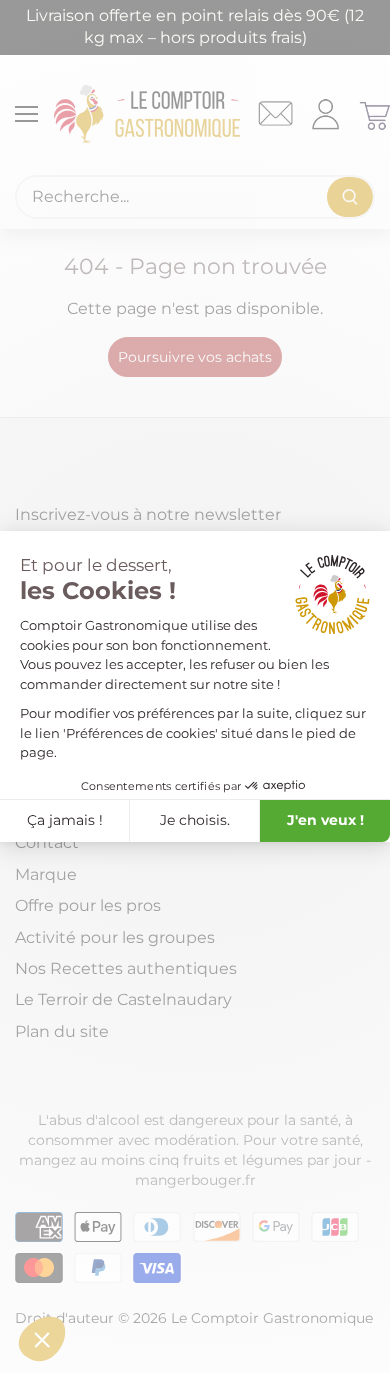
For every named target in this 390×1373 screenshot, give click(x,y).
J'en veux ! (325, 820)
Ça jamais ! (65, 820)
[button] (42, 1339)
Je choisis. (195, 820)
